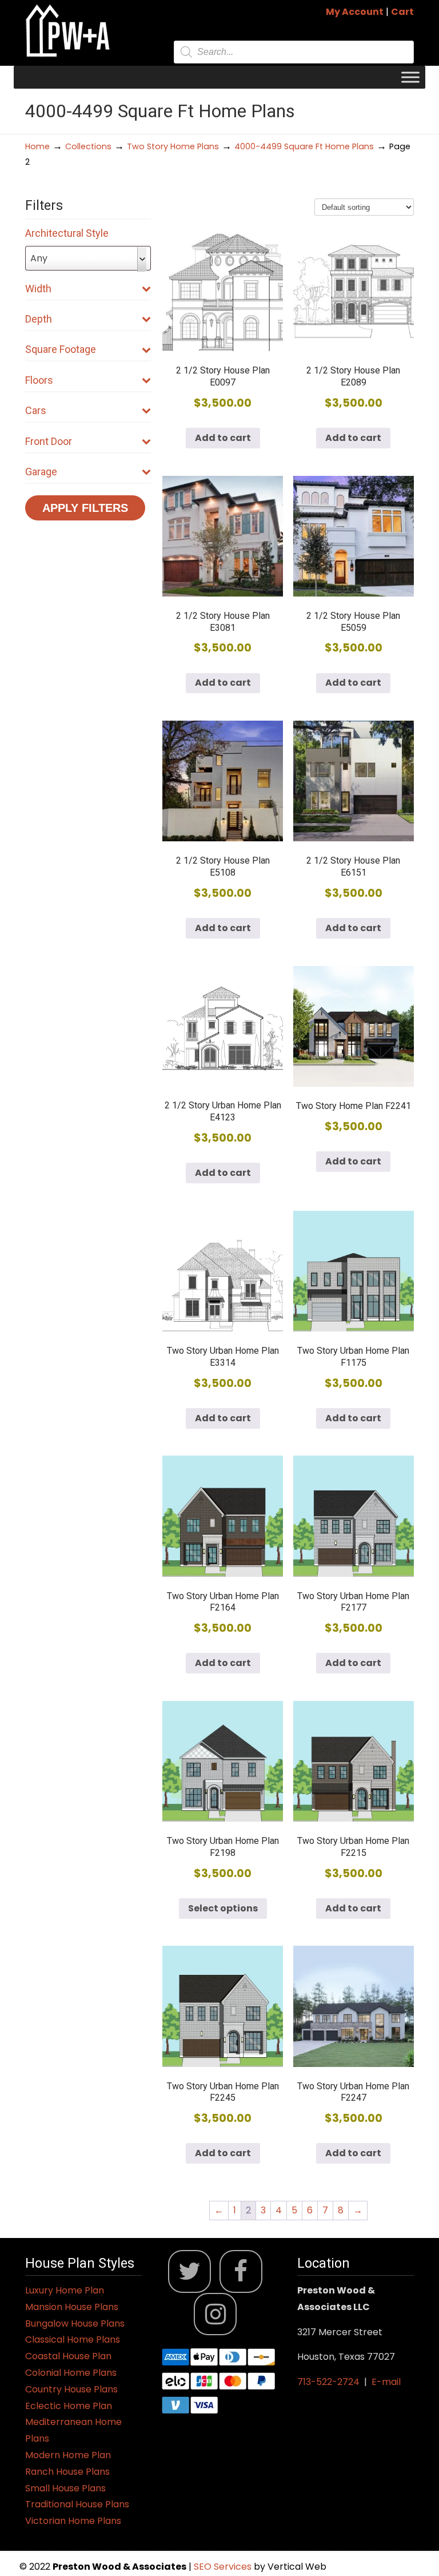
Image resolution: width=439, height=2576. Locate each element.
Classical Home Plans (73, 2340)
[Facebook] (241, 2271)
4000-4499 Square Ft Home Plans (304, 146)
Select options (223, 1908)
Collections (88, 146)
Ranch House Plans (67, 2472)
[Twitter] (189, 2271)
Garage (41, 472)
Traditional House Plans (77, 2504)
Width (38, 289)
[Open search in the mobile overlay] (294, 52)
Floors (39, 380)
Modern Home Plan (68, 2455)
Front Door (49, 441)
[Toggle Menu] (410, 77)
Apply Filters (85, 508)
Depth (39, 319)
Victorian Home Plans (73, 2521)
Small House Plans (65, 2488)
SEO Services (224, 2567)
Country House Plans (71, 2389)
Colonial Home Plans (71, 2373)
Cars (36, 410)
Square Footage (61, 349)
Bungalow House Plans (75, 2323)
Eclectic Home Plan (69, 2406)
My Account (355, 12)
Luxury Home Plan (65, 2290)
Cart (402, 12)
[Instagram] (215, 2314)
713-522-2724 (328, 2382)
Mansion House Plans (72, 2307)
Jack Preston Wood (68, 31)
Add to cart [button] (223, 438)
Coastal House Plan (68, 2356)
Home (37, 146)
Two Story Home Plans (173, 146)
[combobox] (88, 258)
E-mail (386, 2382)
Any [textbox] (39, 258)
